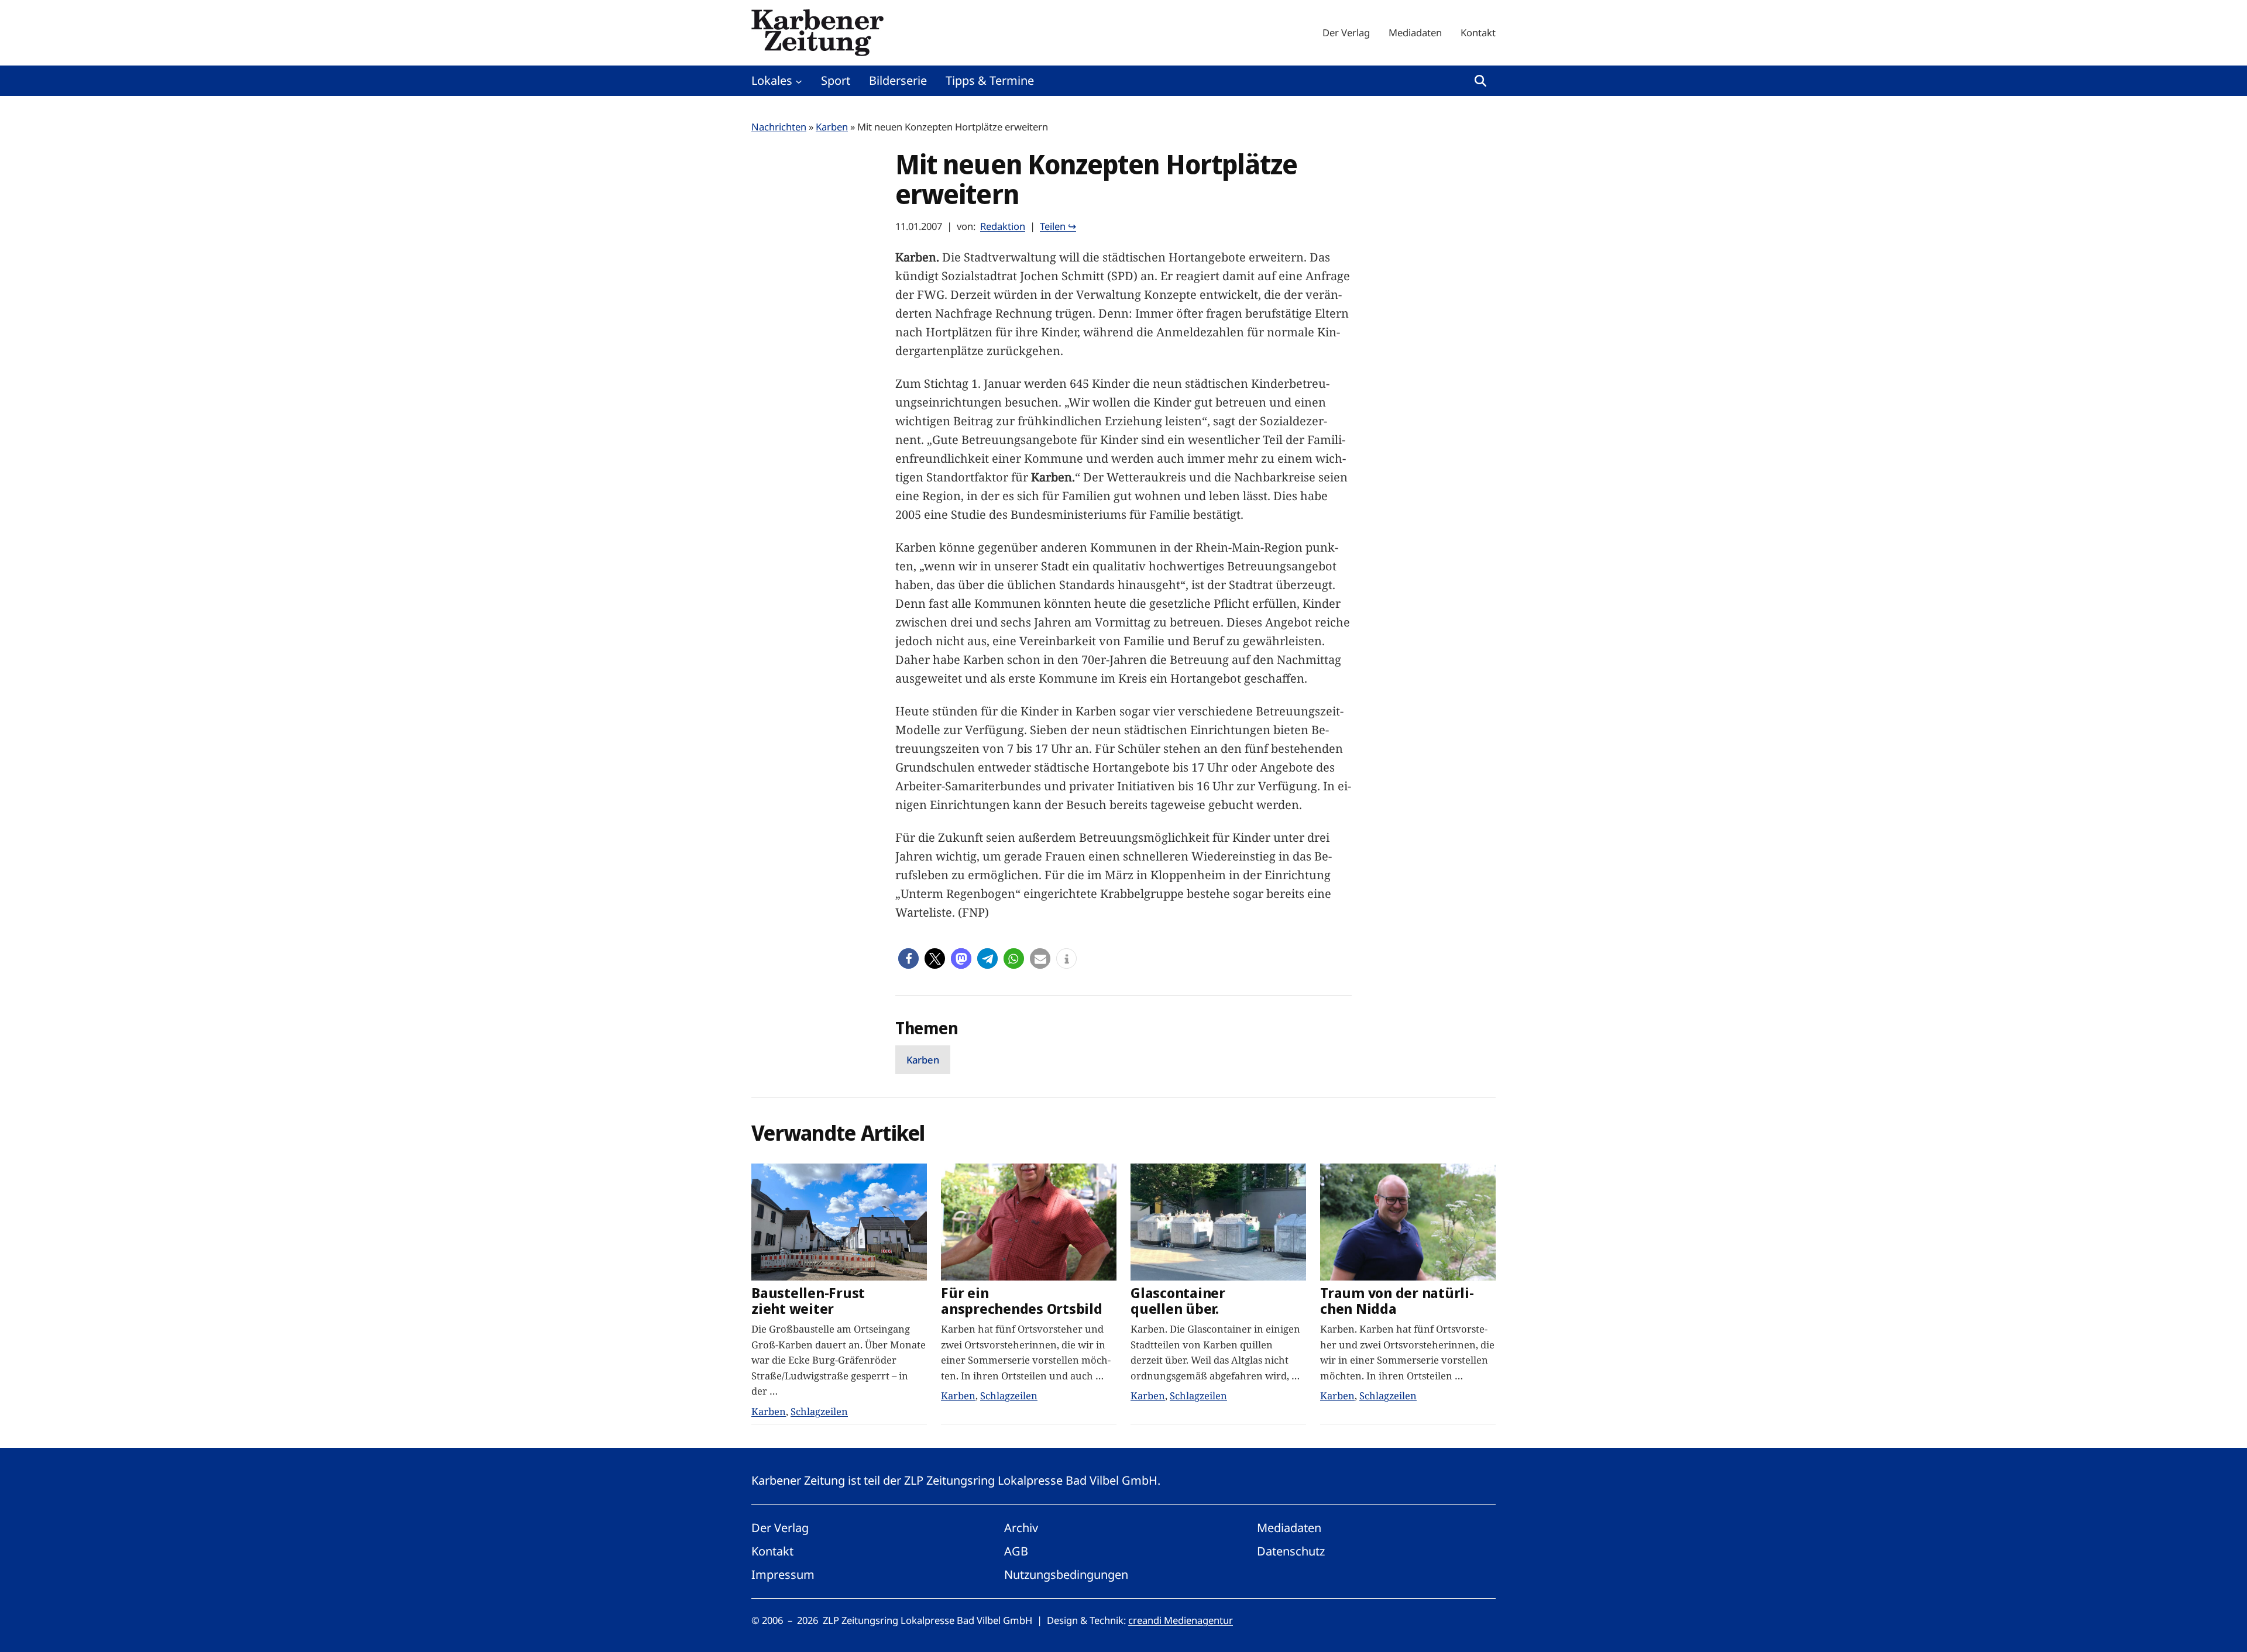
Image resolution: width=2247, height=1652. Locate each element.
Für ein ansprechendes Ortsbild (1022, 1301)
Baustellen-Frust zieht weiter (808, 1301)
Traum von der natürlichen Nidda (1397, 1301)
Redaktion (1003, 226)
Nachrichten (779, 127)
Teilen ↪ (1058, 226)
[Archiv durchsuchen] (1480, 81)
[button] (908, 958)
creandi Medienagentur (1181, 1620)
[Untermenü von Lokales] (799, 81)
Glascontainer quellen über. (1178, 1301)
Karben (832, 127)
